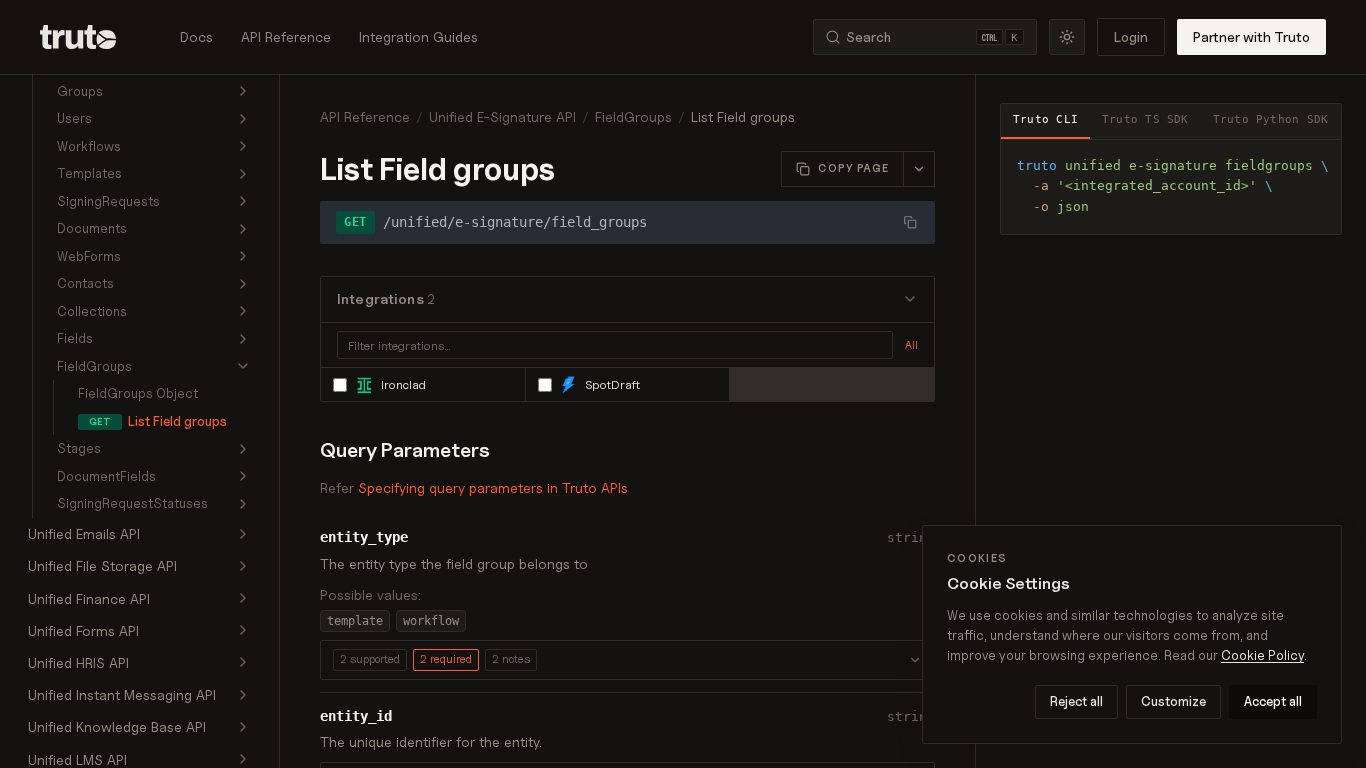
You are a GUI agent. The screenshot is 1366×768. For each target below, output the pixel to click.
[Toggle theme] (1067, 37)
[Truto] (90, 37)
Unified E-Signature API (502, 116)
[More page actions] (918, 169)
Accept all (1273, 701)
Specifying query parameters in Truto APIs (493, 487)
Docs (196, 36)
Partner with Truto (1251, 36)
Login (1131, 36)
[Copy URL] (910, 222)
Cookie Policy (1262, 655)
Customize (1173, 701)
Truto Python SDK (1271, 119)
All (911, 345)
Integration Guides (418, 36)
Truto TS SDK (1145, 119)
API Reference (286, 36)
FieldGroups (633, 116)
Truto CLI (1045, 119)
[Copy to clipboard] (1319, 162)
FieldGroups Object (138, 393)
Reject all (1076, 701)
